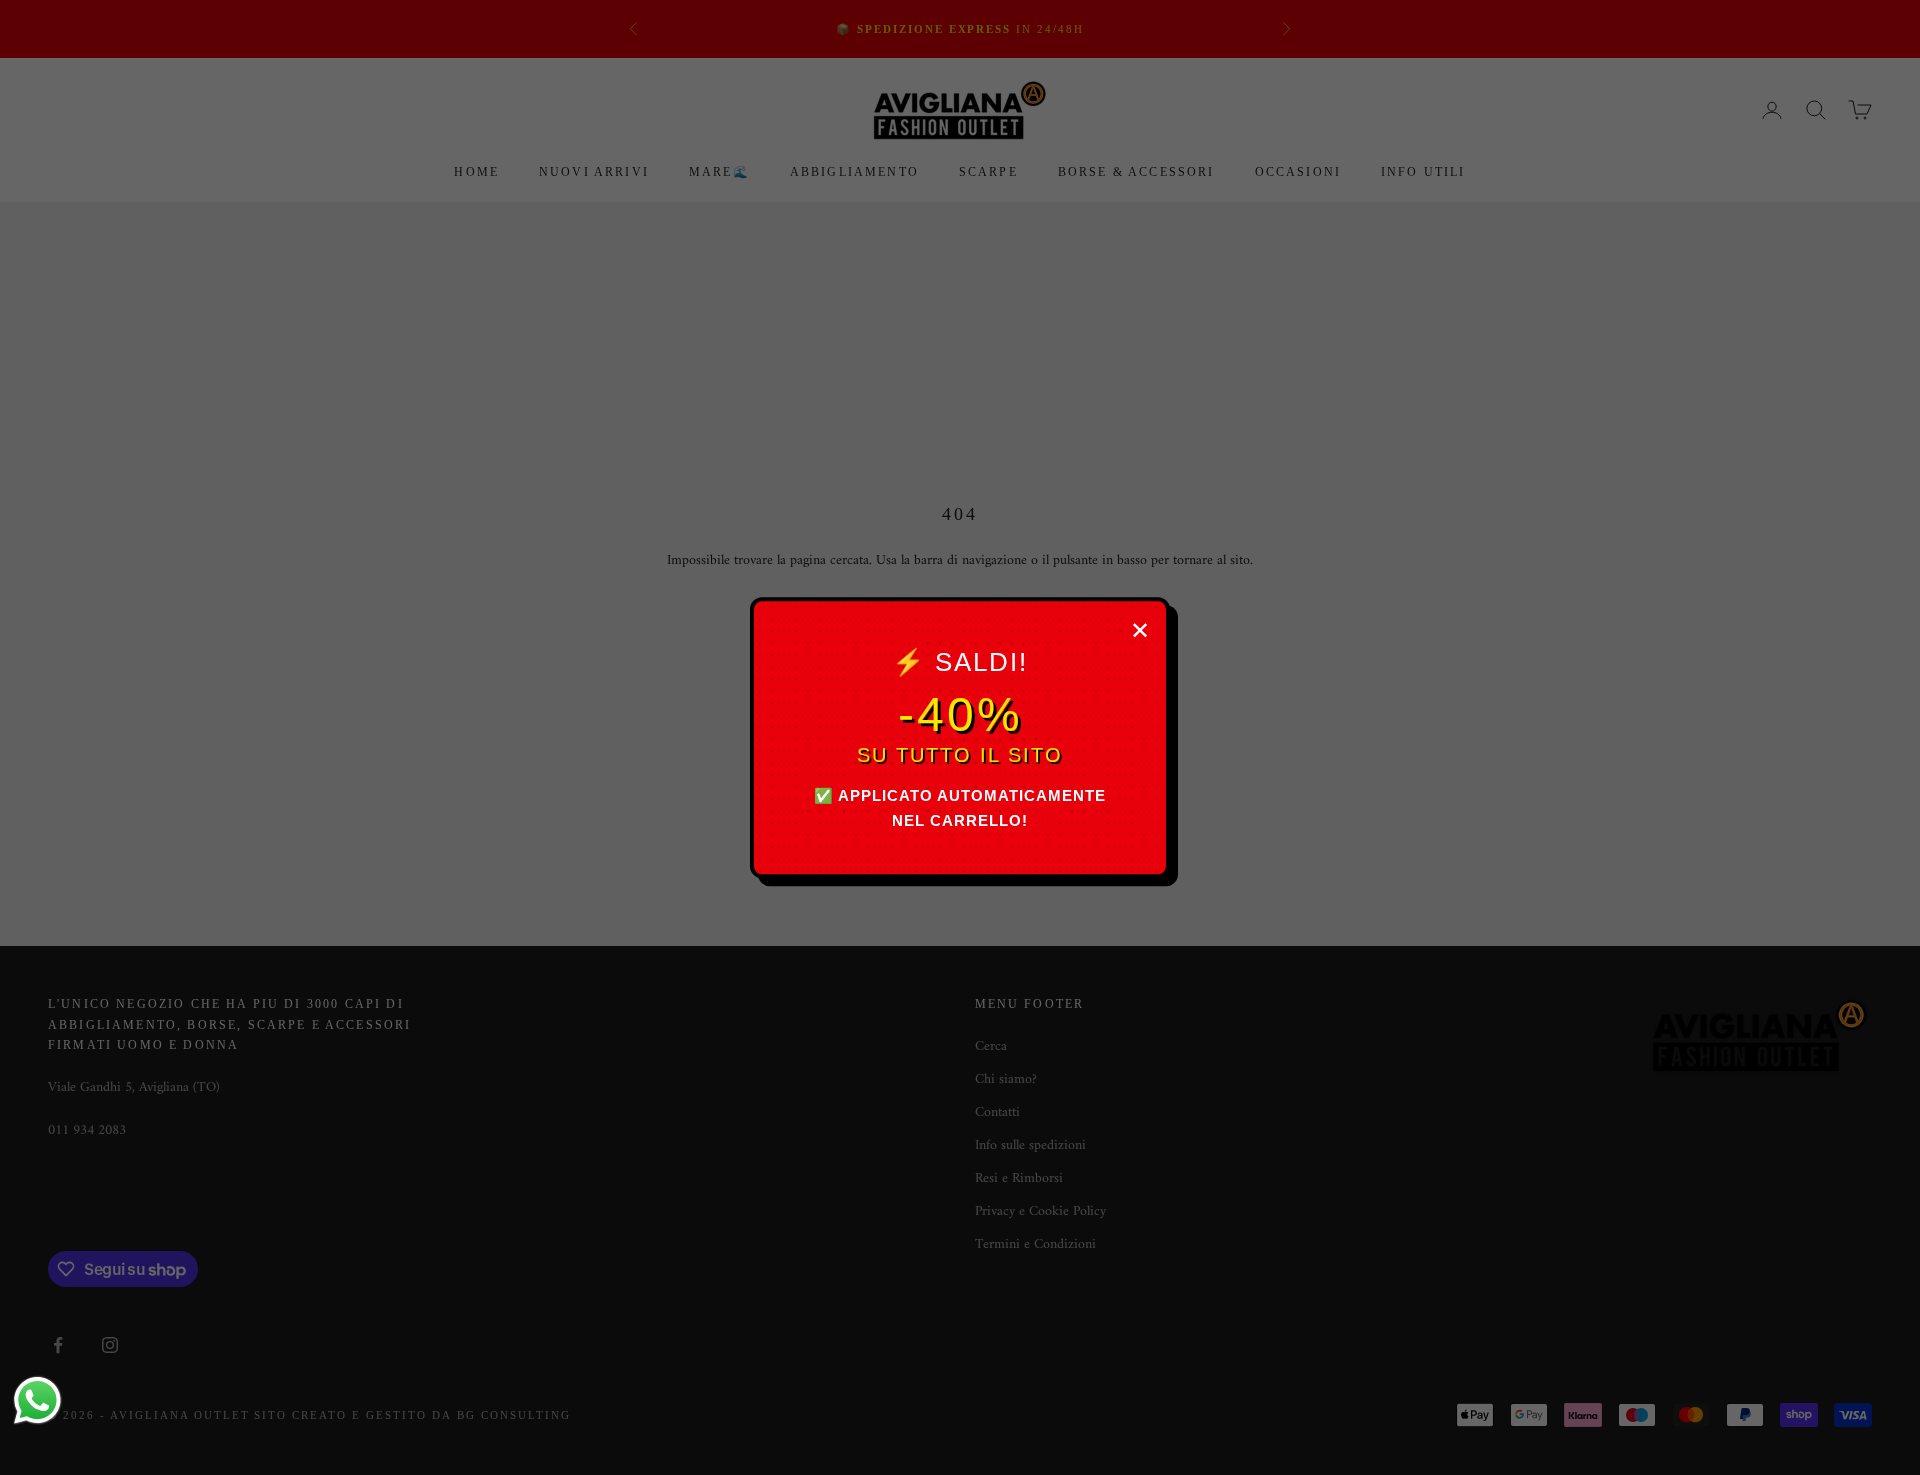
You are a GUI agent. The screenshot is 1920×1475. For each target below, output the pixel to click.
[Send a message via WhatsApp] (37, 1400)
